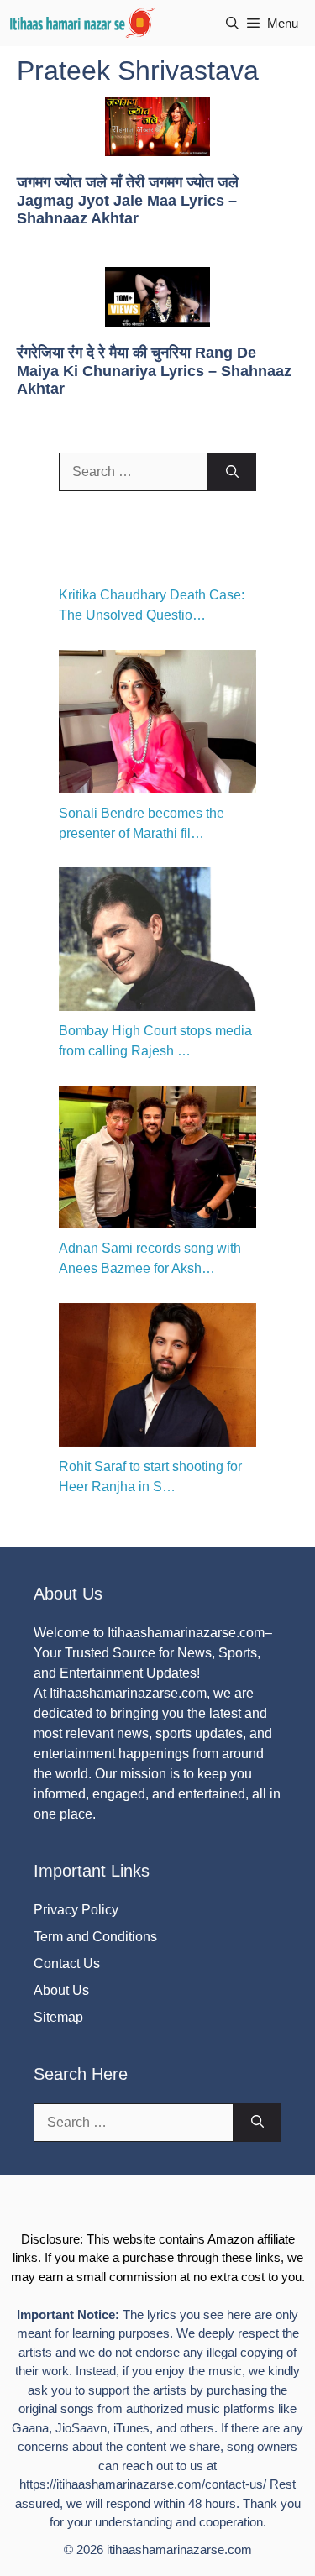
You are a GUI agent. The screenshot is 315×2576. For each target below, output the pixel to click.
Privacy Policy (76, 1910)
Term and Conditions (95, 1937)
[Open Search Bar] (232, 23)
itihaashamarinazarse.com (179, 2550)
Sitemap (58, 2017)
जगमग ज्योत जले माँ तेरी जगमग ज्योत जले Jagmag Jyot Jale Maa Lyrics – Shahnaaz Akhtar (128, 200)
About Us (61, 1990)
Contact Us (67, 1963)
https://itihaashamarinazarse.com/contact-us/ (143, 2484)
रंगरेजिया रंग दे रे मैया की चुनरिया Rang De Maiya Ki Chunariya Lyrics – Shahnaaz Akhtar (154, 371)
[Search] (232, 472)
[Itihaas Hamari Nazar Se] (83, 23)
